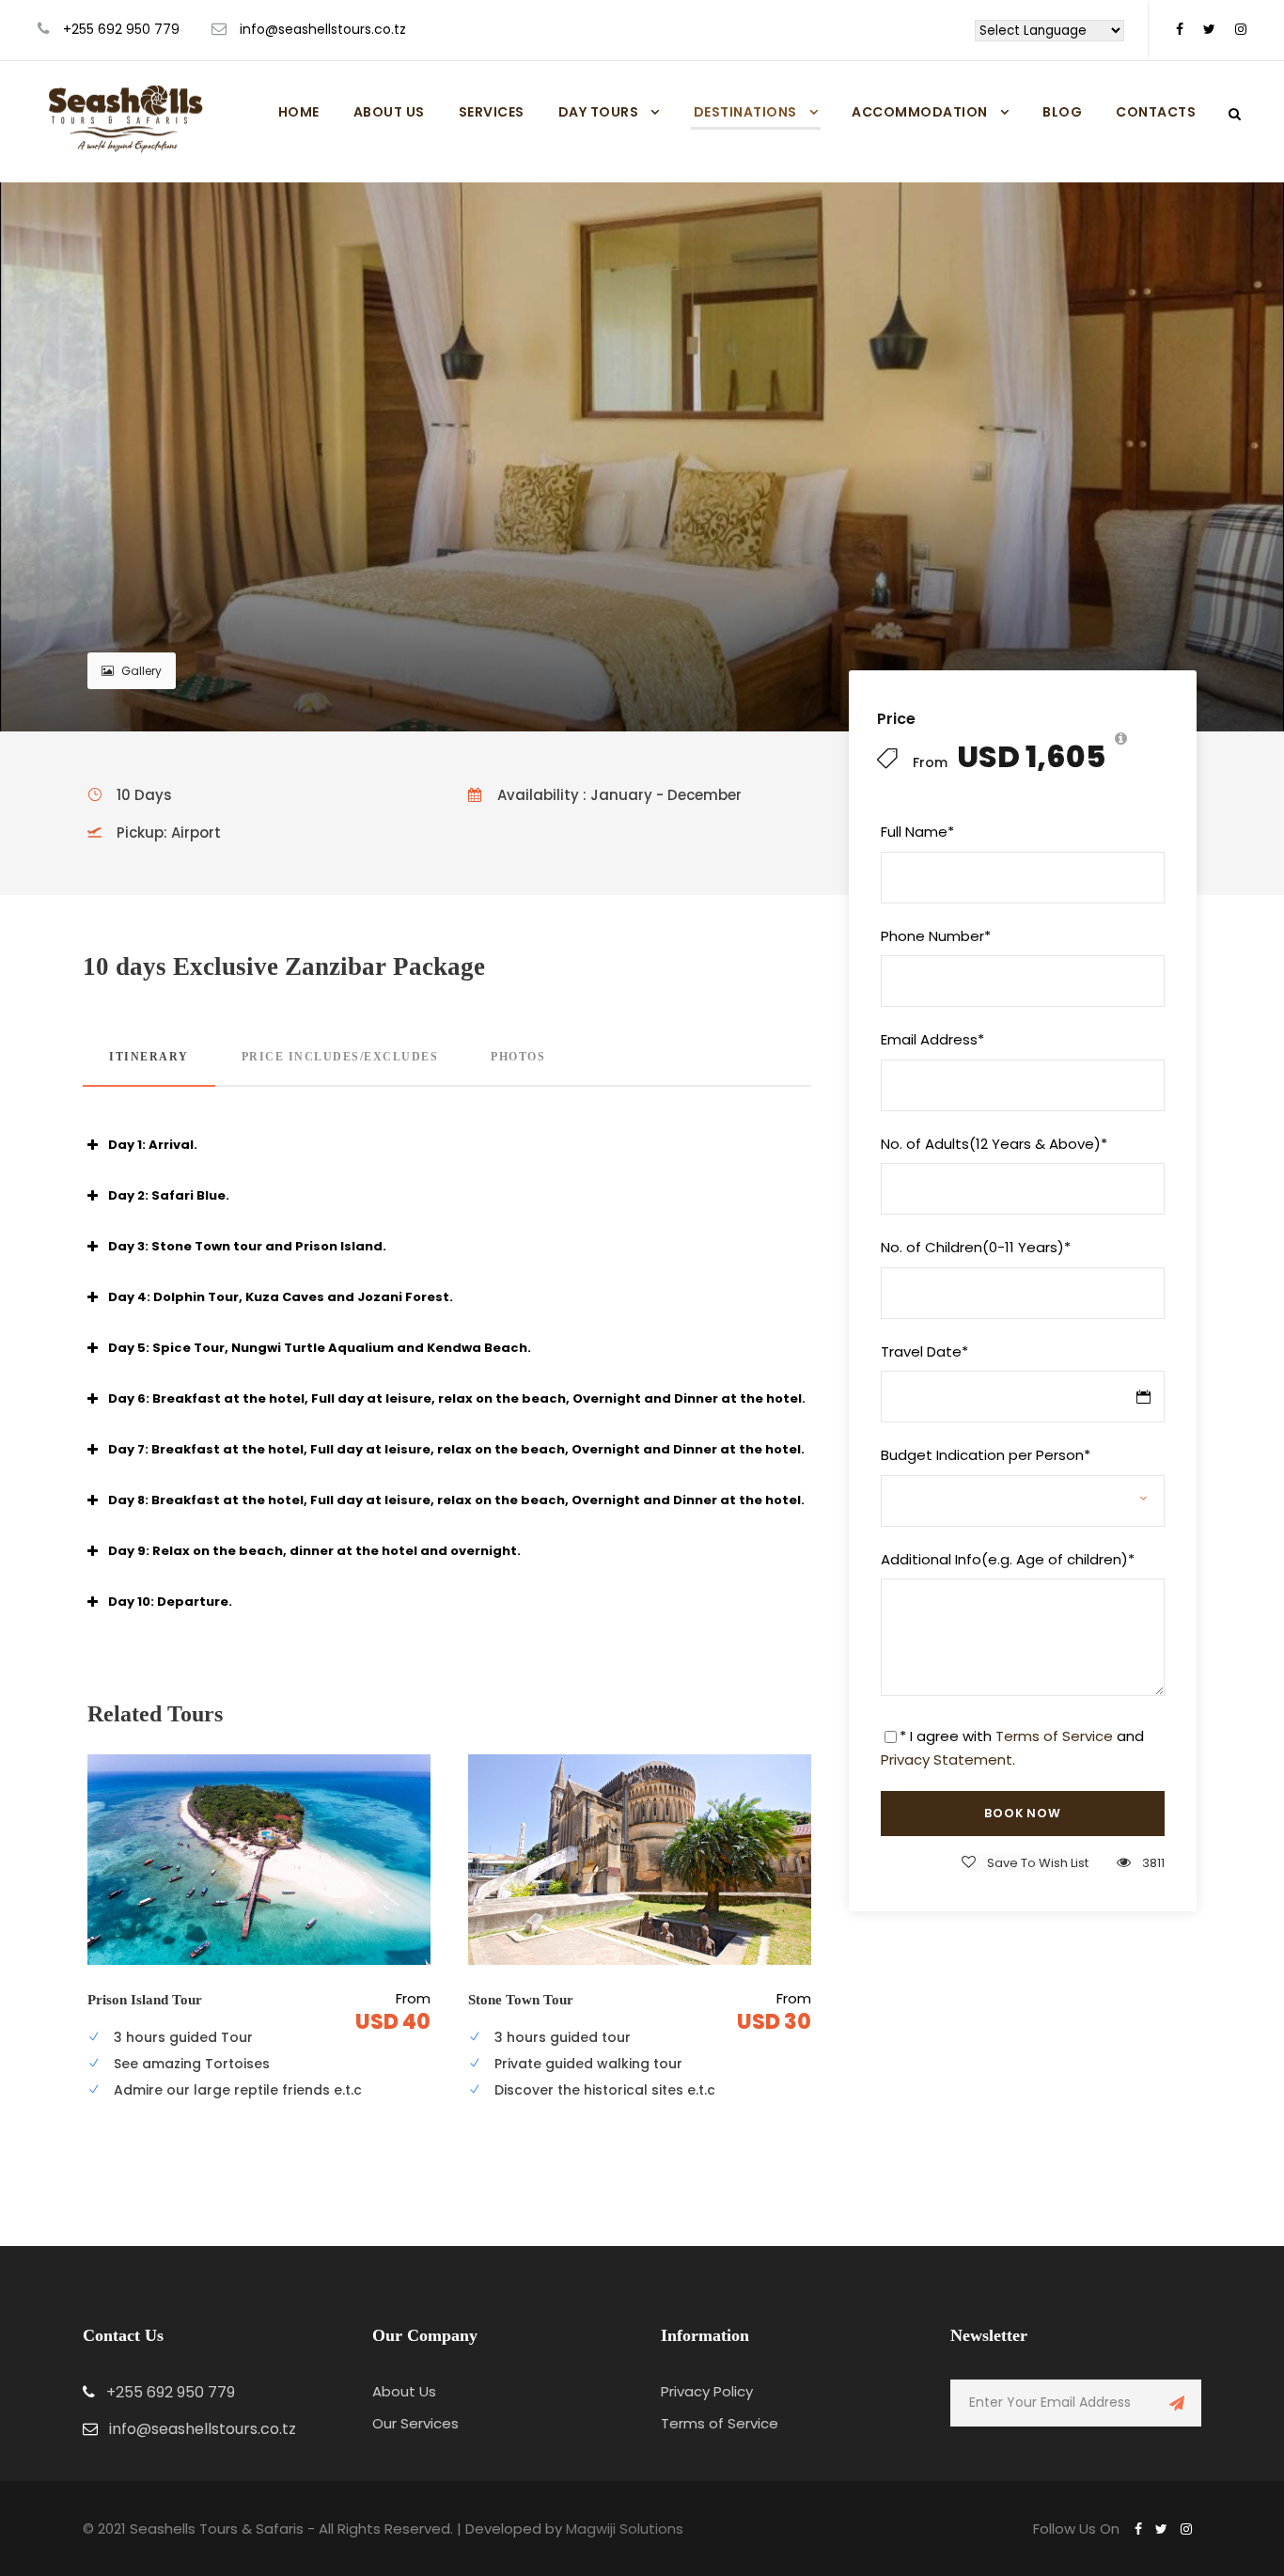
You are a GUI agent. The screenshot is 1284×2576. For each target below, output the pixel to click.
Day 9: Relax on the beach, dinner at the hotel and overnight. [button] (314, 1551)
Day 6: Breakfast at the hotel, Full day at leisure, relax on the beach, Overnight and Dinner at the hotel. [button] (457, 1398)
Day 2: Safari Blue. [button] (169, 1195)
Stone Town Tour (521, 2000)
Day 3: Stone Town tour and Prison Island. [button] (247, 1246)
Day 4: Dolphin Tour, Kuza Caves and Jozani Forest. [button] (281, 1297)
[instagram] (1241, 29)
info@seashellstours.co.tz (323, 29)
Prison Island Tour (145, 2000)
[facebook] (1180, 29)
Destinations (745, 112)
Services (492, 112)
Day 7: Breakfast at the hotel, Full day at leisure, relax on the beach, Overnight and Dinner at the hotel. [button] (456, 1449)
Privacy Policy (707, 2391)
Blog (1062, 112)
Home (299, 112)
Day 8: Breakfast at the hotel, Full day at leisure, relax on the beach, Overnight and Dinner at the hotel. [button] (456, 1500)
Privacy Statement (947, 1759)
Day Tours (599, 112)
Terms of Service (1054, 1736)
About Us (389, 112)
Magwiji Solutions (625, 2529)
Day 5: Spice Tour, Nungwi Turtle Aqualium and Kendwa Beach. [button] (320, 1348)
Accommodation (920, 112)
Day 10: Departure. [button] (170, 1602)
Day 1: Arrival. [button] (153, 1145)
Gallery (141, 671)
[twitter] (1209, 29)
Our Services (415, 2423)
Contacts (1156, 112)
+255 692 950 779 (121, 29)
